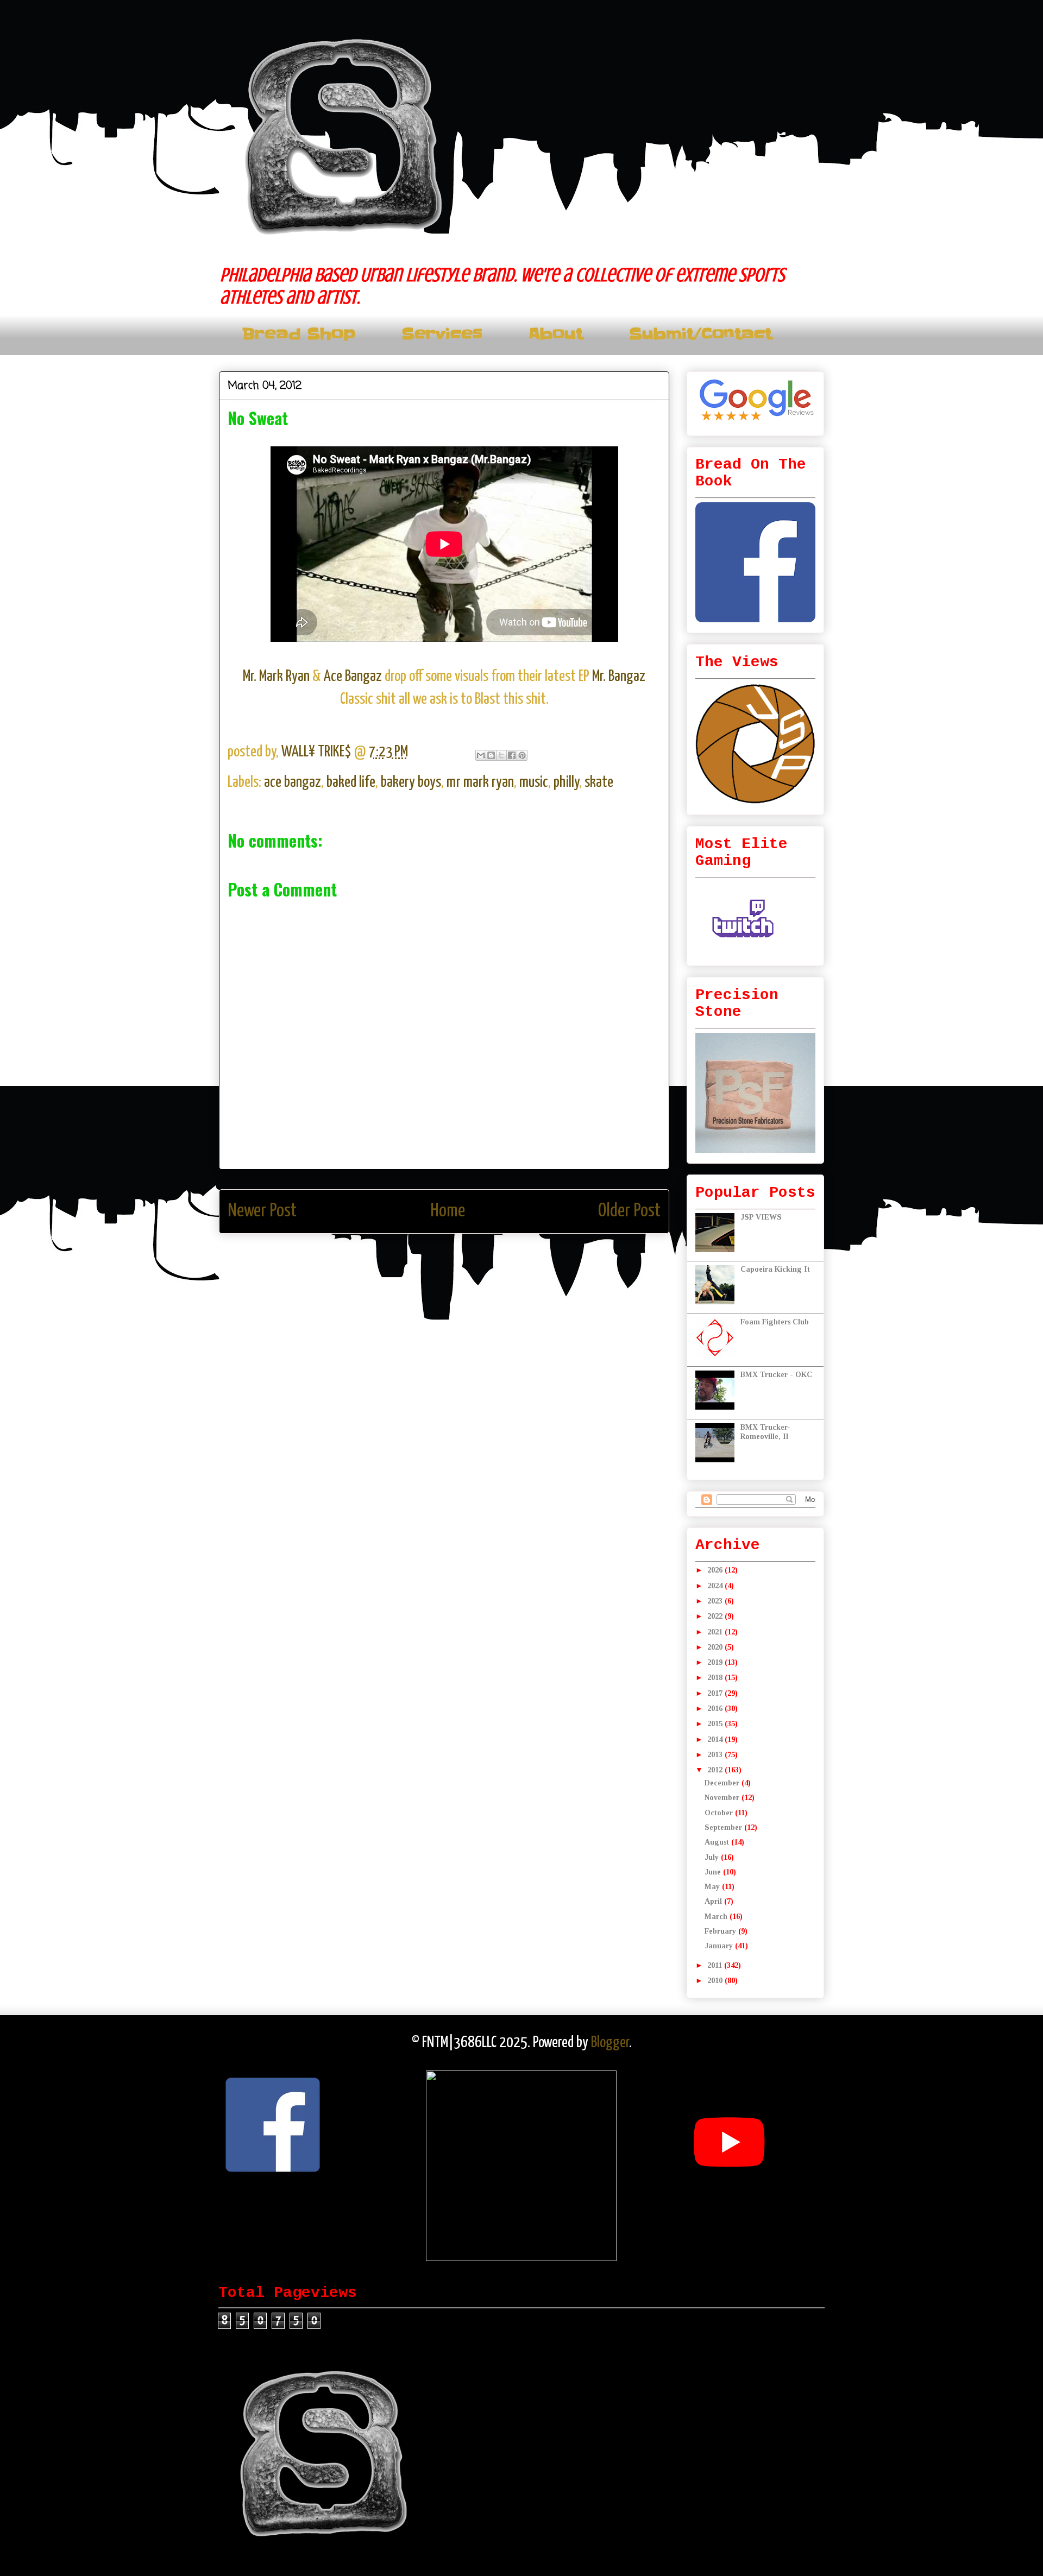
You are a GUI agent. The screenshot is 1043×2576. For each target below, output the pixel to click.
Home (448, 1211)
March (717, 1917)
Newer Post (262, 1211)
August (718, 1842)
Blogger (610, 2043)
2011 (716, 1965)
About (556, 334)
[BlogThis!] (491, 755)
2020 (716, 1647)
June (714, 1872)
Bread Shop (299, 334)
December (723, 1783)
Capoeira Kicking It (775, 1269)
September (724, 1827)
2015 (716, 1724)
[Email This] (481, 755)
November (723, 1798)
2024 (716, 1586)
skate (599, 782)
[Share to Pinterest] (522, 755)
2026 (716, 1570)
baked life (351, 782)
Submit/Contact (700, 334)
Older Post (629, 1211)
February (721, 1931)
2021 (716, 1632)
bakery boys (411, 782)
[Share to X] (501, 755)
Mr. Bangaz (619, 677)
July (713, 1857)
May (713, 1887)
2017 (716, 1693)
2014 (716, 1740)
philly (566, 782)
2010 (716, 1981)
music (534, 782)
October (720, 1813)
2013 (716, 1755)
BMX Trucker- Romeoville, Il (765, 1432)
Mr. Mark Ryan (278, 677)
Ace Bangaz (354, 677)
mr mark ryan (480, 782)
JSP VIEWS (761, 1217)
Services (442, 334)
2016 (716, 1709)
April (714, 1901)
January (720, 1946)
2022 (716, 1616)
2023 (716, 1601)
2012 (716, 1770)
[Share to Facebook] (512, 755)
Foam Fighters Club (775, 1322)
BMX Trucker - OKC (776, 1375)
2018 (716, 1678)
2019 (716, 1662)
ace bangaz (293, 782)
